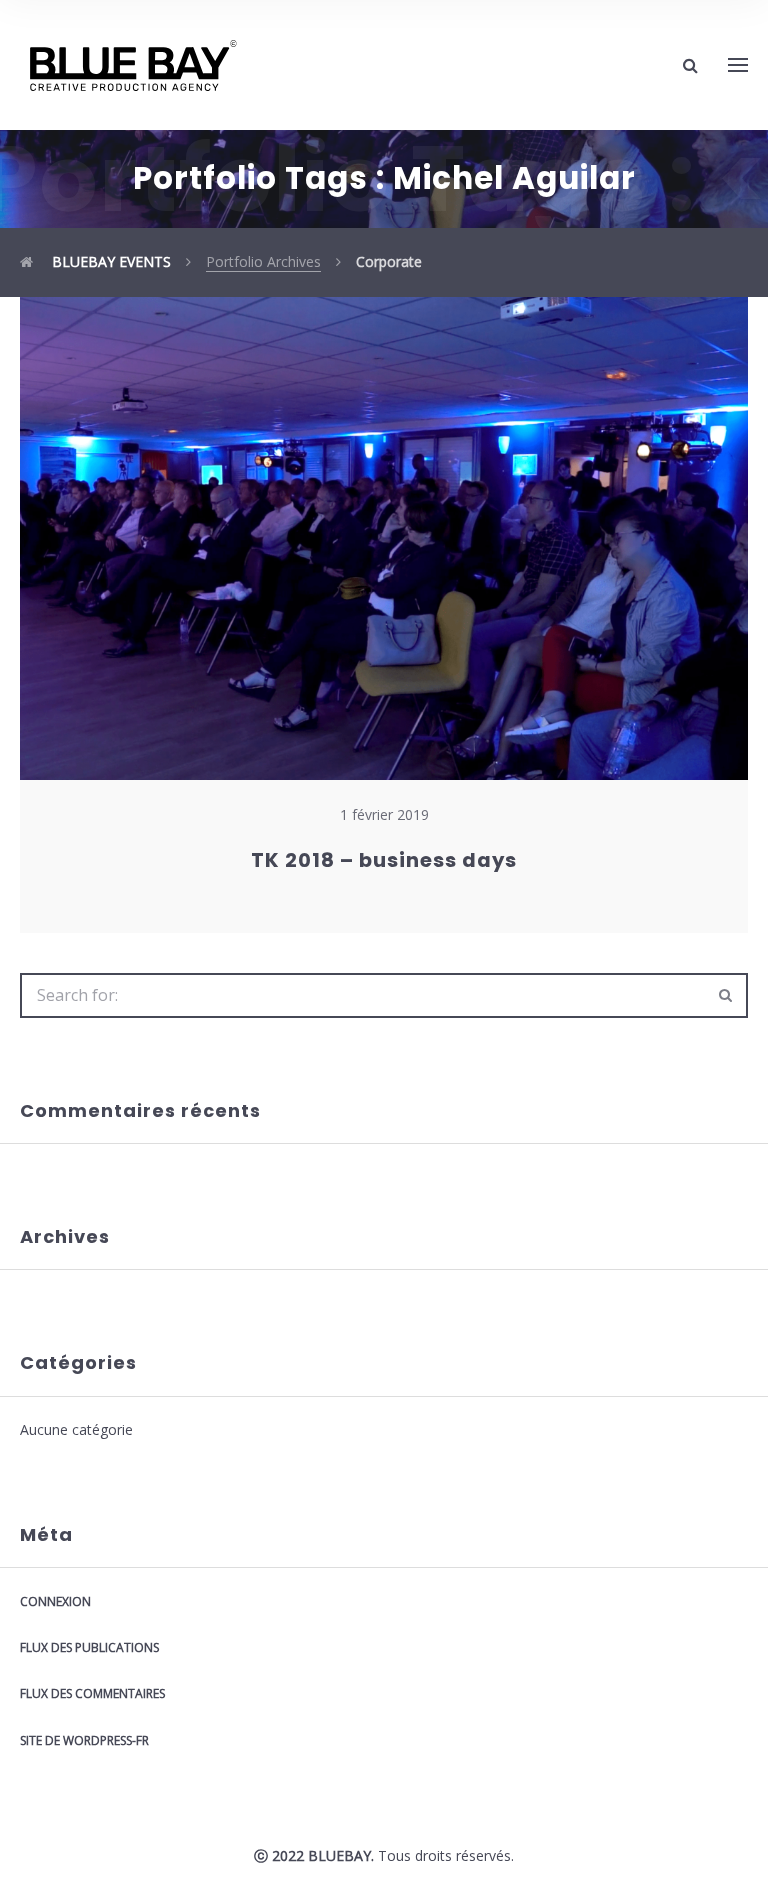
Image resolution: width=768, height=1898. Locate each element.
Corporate (389, 261)
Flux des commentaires (92, 1693)
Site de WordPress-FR (84, 1740)
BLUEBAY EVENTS (109, 261)
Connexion (55, 1601)
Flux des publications (89, 1647)
